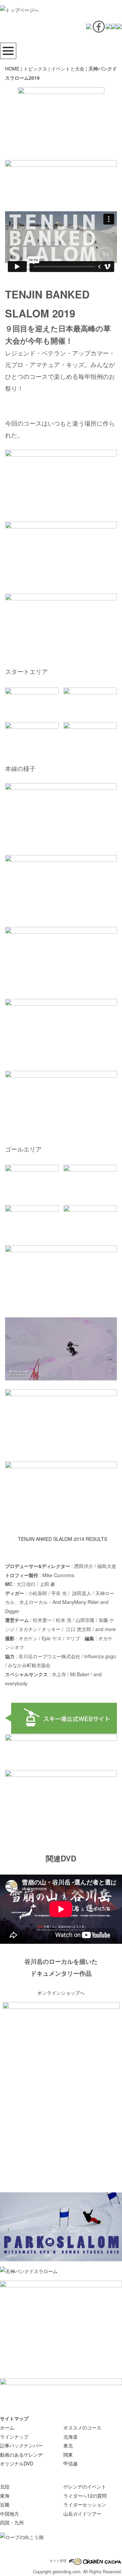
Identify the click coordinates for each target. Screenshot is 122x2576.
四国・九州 (12, 2522)
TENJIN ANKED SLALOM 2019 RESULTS (63, 1539)
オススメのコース (82, 2427)
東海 (5, 2496)
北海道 (70, 2437)
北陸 (5, 2486)
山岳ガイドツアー (82, 2514)
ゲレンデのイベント (85, 2486)
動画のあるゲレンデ (21, 2455)
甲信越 (70, 2463)
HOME (12, 69)
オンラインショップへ (61, 1993)
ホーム (7, 2427)
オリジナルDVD (17, 2463)
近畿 (5, 2504)
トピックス (35, 69)
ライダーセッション (85, 2504)
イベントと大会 (68, 69)
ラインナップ (14, 2437)
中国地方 (9, 2514)
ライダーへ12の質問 (85, 2496)
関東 (68, 2455)
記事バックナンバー (21, 2445)
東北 (68, 2445)
